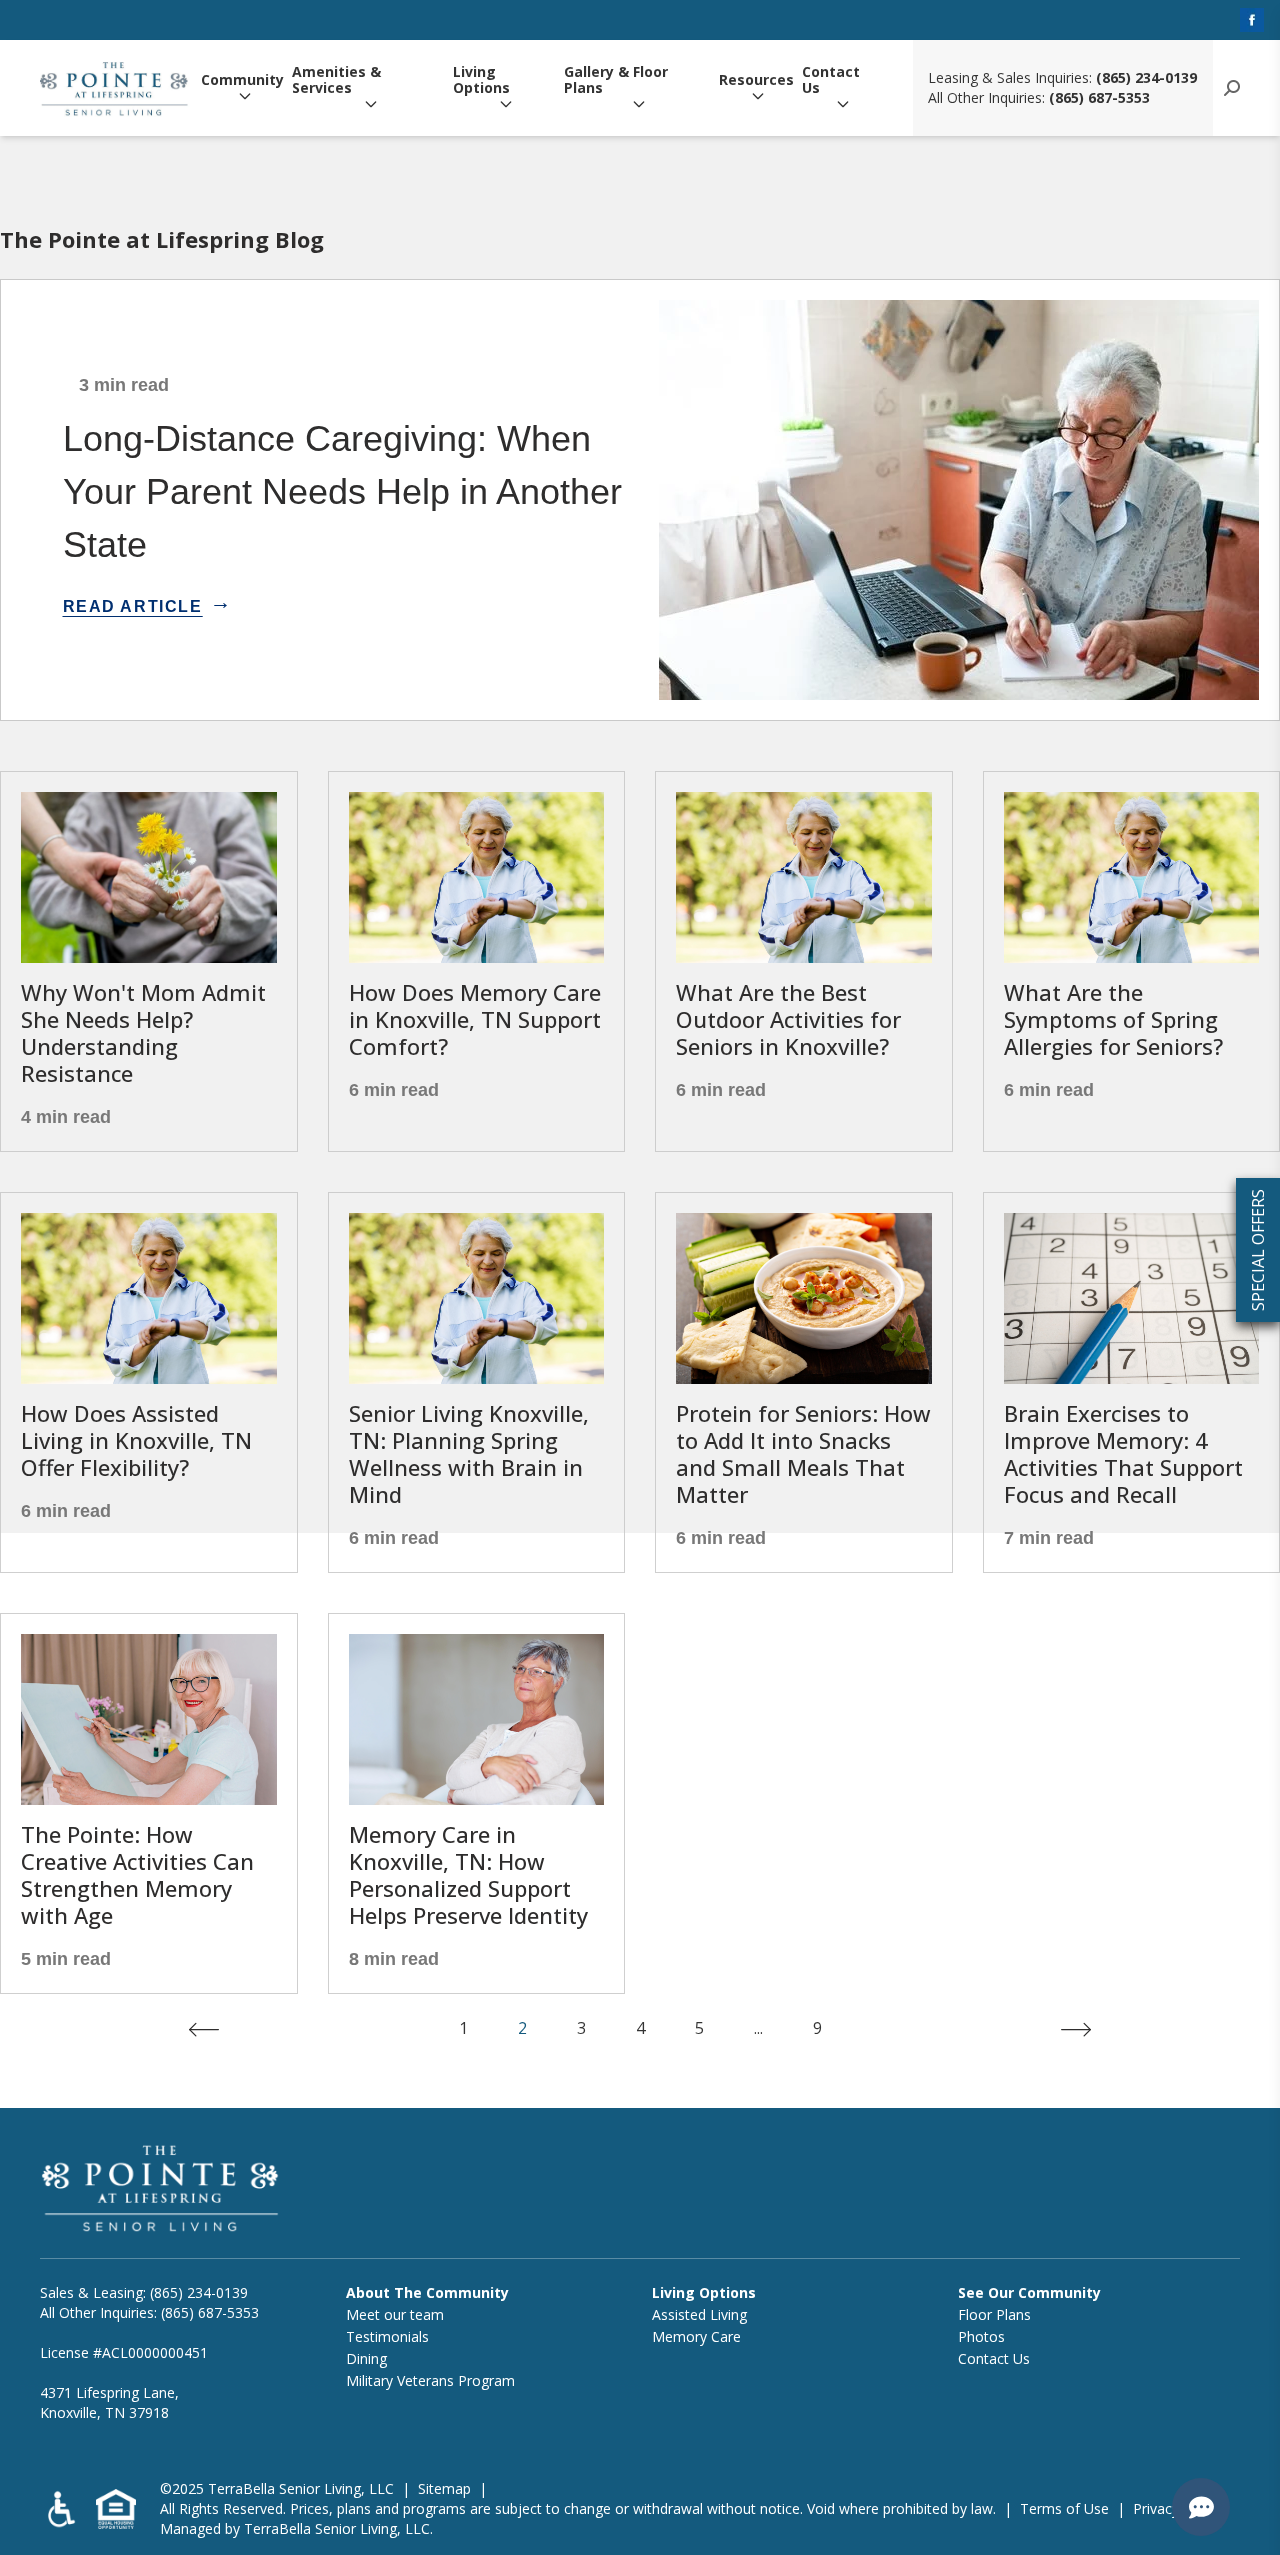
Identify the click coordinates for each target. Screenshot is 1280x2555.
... (758, 2028)
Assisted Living (699, 2314)
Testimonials (387, 2336)
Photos (981, 2336)
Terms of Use (1064, 2508)
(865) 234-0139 (1146, 77)
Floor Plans (994, 2314)
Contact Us (831, 80)
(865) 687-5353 (1099, 97)
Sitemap (444, 2488)
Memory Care (696, 2336)
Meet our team (395, 2314)
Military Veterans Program (430, 2380)
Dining (366, 2358)
